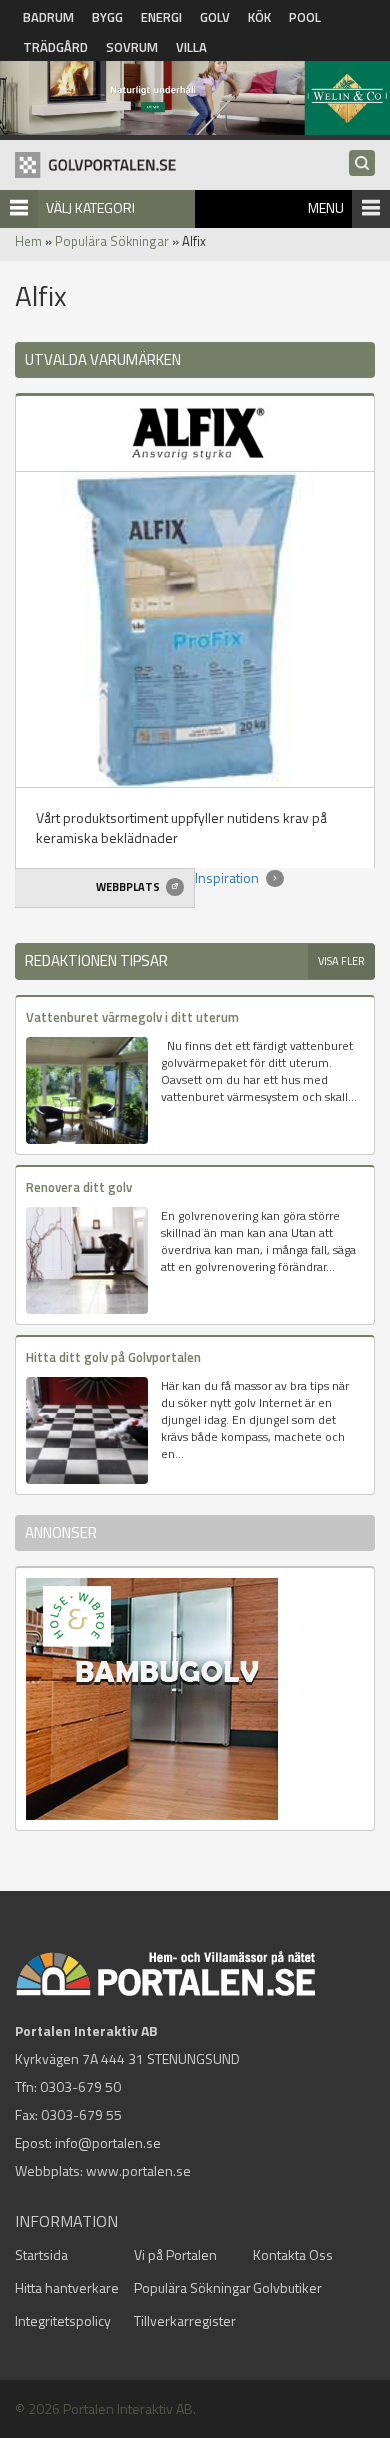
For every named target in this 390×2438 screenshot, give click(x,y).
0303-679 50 (80, 2086)
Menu (326, 207)
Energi (161, 17)
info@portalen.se (108, 2142)
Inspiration (228, 877)
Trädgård (55, 47)
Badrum (48, 17)
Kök (259, 17)
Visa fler (341, 961)
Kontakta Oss (293, 2254)
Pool (305, 17)
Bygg (107, 17)
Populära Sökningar (112, 241)
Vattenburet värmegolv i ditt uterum (132, 1017)
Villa (191, 47)
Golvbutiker (287, 2287)
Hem (28, 241)
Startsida (41, 2254)
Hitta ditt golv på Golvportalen (113, 1357)
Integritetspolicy (63, 2320)
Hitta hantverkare (67, 2287)
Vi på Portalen (175, 2254)
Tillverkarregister (185, 2320)
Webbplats (129, 887)
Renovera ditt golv (79, 1187)
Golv (215, 17)
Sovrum (132, 47)
